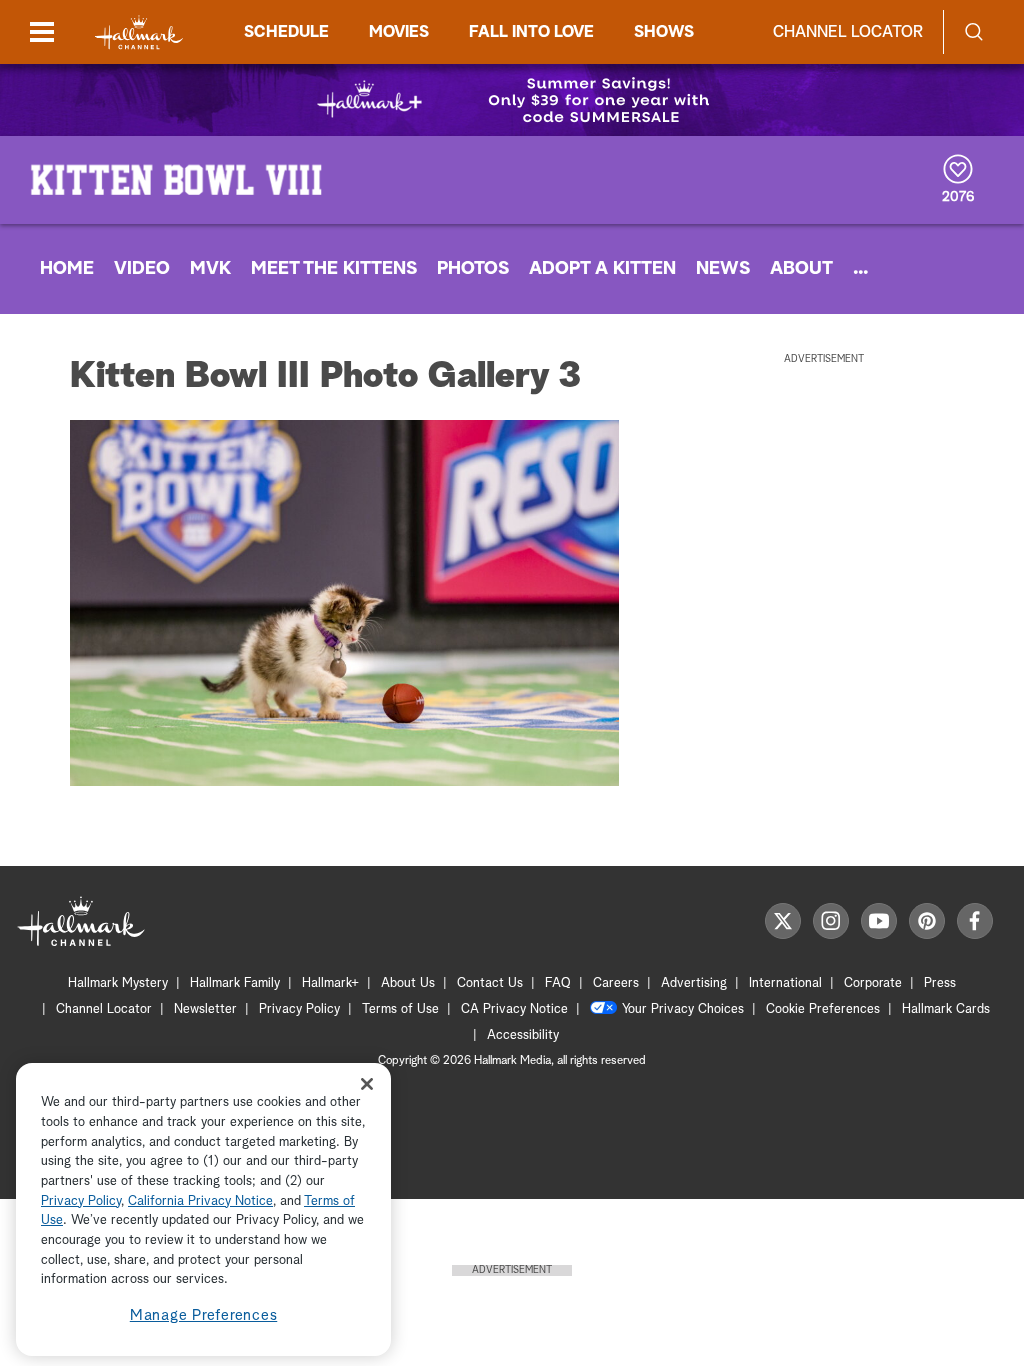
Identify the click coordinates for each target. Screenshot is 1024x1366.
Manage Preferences (204, 1315)
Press (940, 983)
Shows (664, 32)
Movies (399, 32)
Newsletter (205, 1009)
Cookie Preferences (823, 1009)
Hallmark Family (235, 983)
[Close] (367, 1083)
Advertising (694, 983)
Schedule (286, 32)
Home (67, 269)
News (723, 269)
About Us (408, 983)
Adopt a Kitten (602, 269)
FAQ (558, 983)
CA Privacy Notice (514, 1009)
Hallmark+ (330, 983)
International (785, 983)
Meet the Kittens (334, 269)
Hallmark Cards (946, 1009)
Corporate (873, 983)
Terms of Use (400, 1009)
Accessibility (523, 1035)
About (801, 269)
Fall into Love (531, 32)
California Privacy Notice (200, 1201)
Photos (473, 269)
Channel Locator (848, 32)
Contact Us (490, 983)
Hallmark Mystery (118, 983)
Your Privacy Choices (683, 1009)
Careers (616, 983)
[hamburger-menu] (42, 32)
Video (142, 269)
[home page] (139, 32)
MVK (210, 269)
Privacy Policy (299, 1009)
